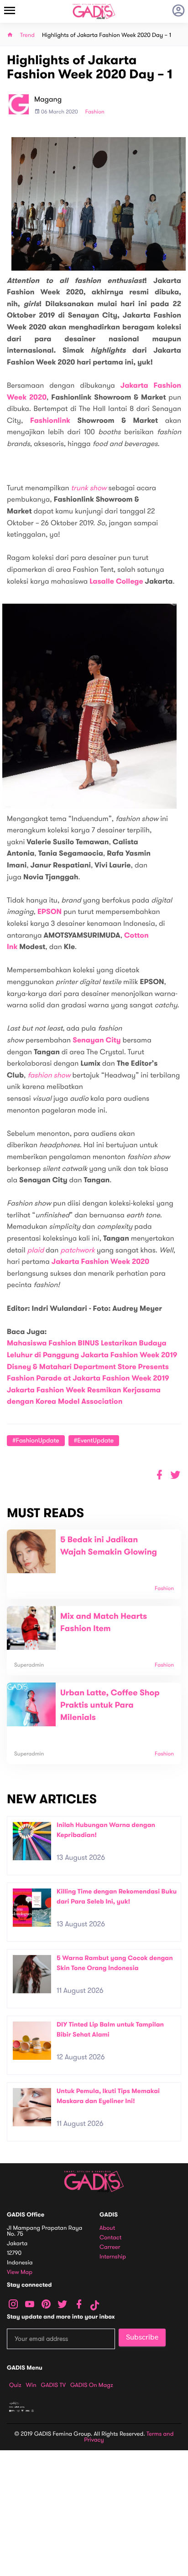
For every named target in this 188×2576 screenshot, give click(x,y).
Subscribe (142, 2337)
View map (20, 2272)
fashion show (49, 1075)
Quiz (15, 2385)
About (107, 2228)
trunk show (89, 488)
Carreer (110, 2247)
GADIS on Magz (92, 2385)
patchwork (77, 1250)
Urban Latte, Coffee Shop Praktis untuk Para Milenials (110, 1705)
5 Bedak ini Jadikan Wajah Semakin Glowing (109, 1546)
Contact (110, 2238)
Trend (27, 35)
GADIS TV (53, 2385)
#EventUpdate (94, 1440)
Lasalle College (116, 582)
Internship (113, 2257)
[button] (175, 1475)
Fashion (95, 112)
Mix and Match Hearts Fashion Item (104, 1623)
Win (31, 2385)
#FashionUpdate (36, 1440)
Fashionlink (50, 421)
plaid (36, 1250)
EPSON (50, 912)
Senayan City (97, 1040)
